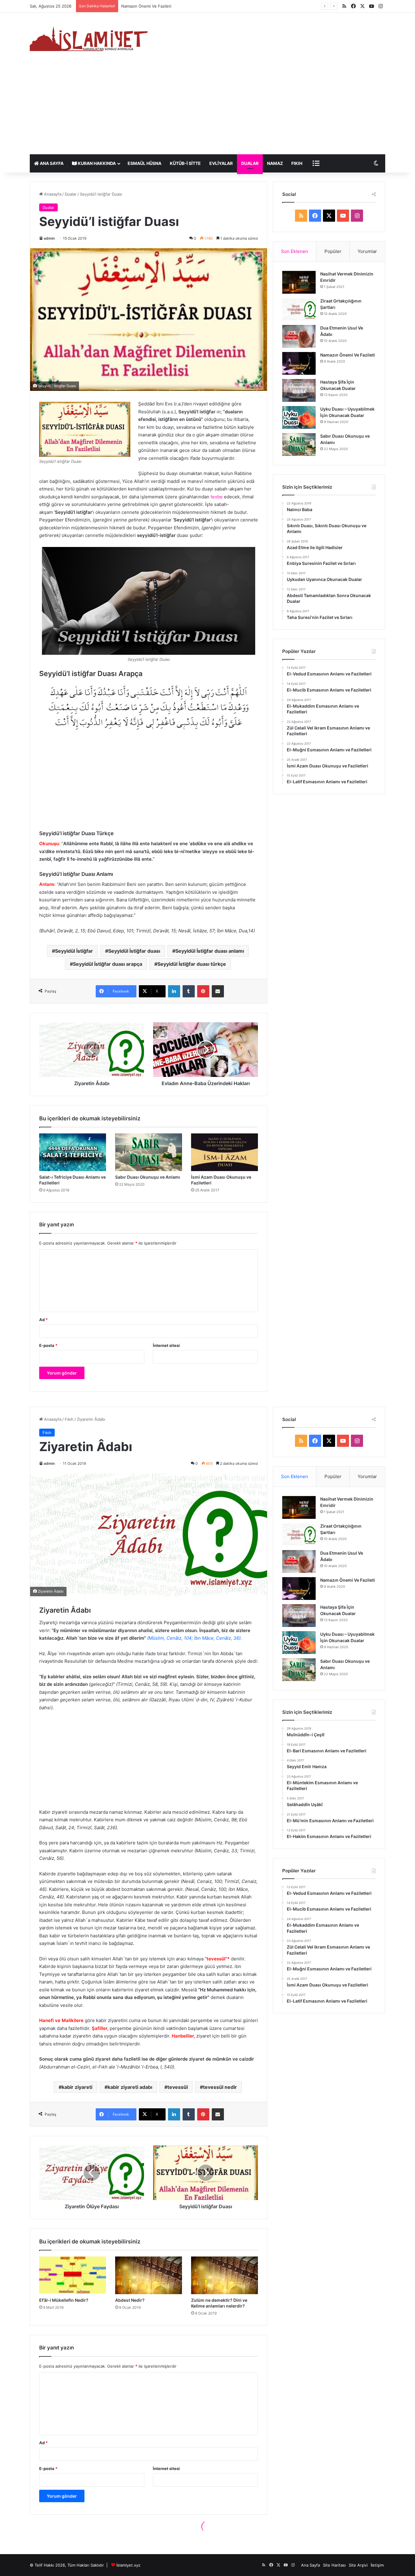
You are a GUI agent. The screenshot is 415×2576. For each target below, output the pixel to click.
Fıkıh (297, 163)
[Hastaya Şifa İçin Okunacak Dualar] (299, 390)
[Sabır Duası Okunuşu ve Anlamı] (149, 1152)
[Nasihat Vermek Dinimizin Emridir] (299, 282)
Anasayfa (52, 194)
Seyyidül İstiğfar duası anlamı (210, 951)
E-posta (48, 1345)
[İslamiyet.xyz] (91, 38)
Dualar (250, 163)
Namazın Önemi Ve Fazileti (348, 355)
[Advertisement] (207, 109)
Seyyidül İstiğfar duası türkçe (192, 964)
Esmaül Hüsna (144, 163)
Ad (43, 1320)
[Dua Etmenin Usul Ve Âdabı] (299, 336)
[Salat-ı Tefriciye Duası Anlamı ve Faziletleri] (73, 1152)
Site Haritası (334, 2565)
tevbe (217, 497)
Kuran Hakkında (96, 163)
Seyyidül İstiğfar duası (134, 951)
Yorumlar (367, 251)
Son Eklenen (295, 251)
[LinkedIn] (174, 991)
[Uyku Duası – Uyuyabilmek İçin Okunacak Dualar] (299, 417)
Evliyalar (221, 163)
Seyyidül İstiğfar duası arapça (108, 964)
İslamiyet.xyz (128, 2565)
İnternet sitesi (166, 1345)
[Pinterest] (203, 991)
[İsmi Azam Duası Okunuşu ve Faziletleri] (225, 1152)
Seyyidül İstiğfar (74, 951)
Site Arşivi (358, 2565)
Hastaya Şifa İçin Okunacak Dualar (153, 6)
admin (49, 238)
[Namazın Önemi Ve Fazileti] (299, 363)
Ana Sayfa (51, 163)
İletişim (377, 2565)
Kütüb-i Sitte (185, 163)
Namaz (275, 163)
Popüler (333, 251)
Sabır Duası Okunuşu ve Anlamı (148, 1177)
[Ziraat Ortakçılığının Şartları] (299, 309)
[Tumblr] (189, 991)
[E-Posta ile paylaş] (218, 991)
